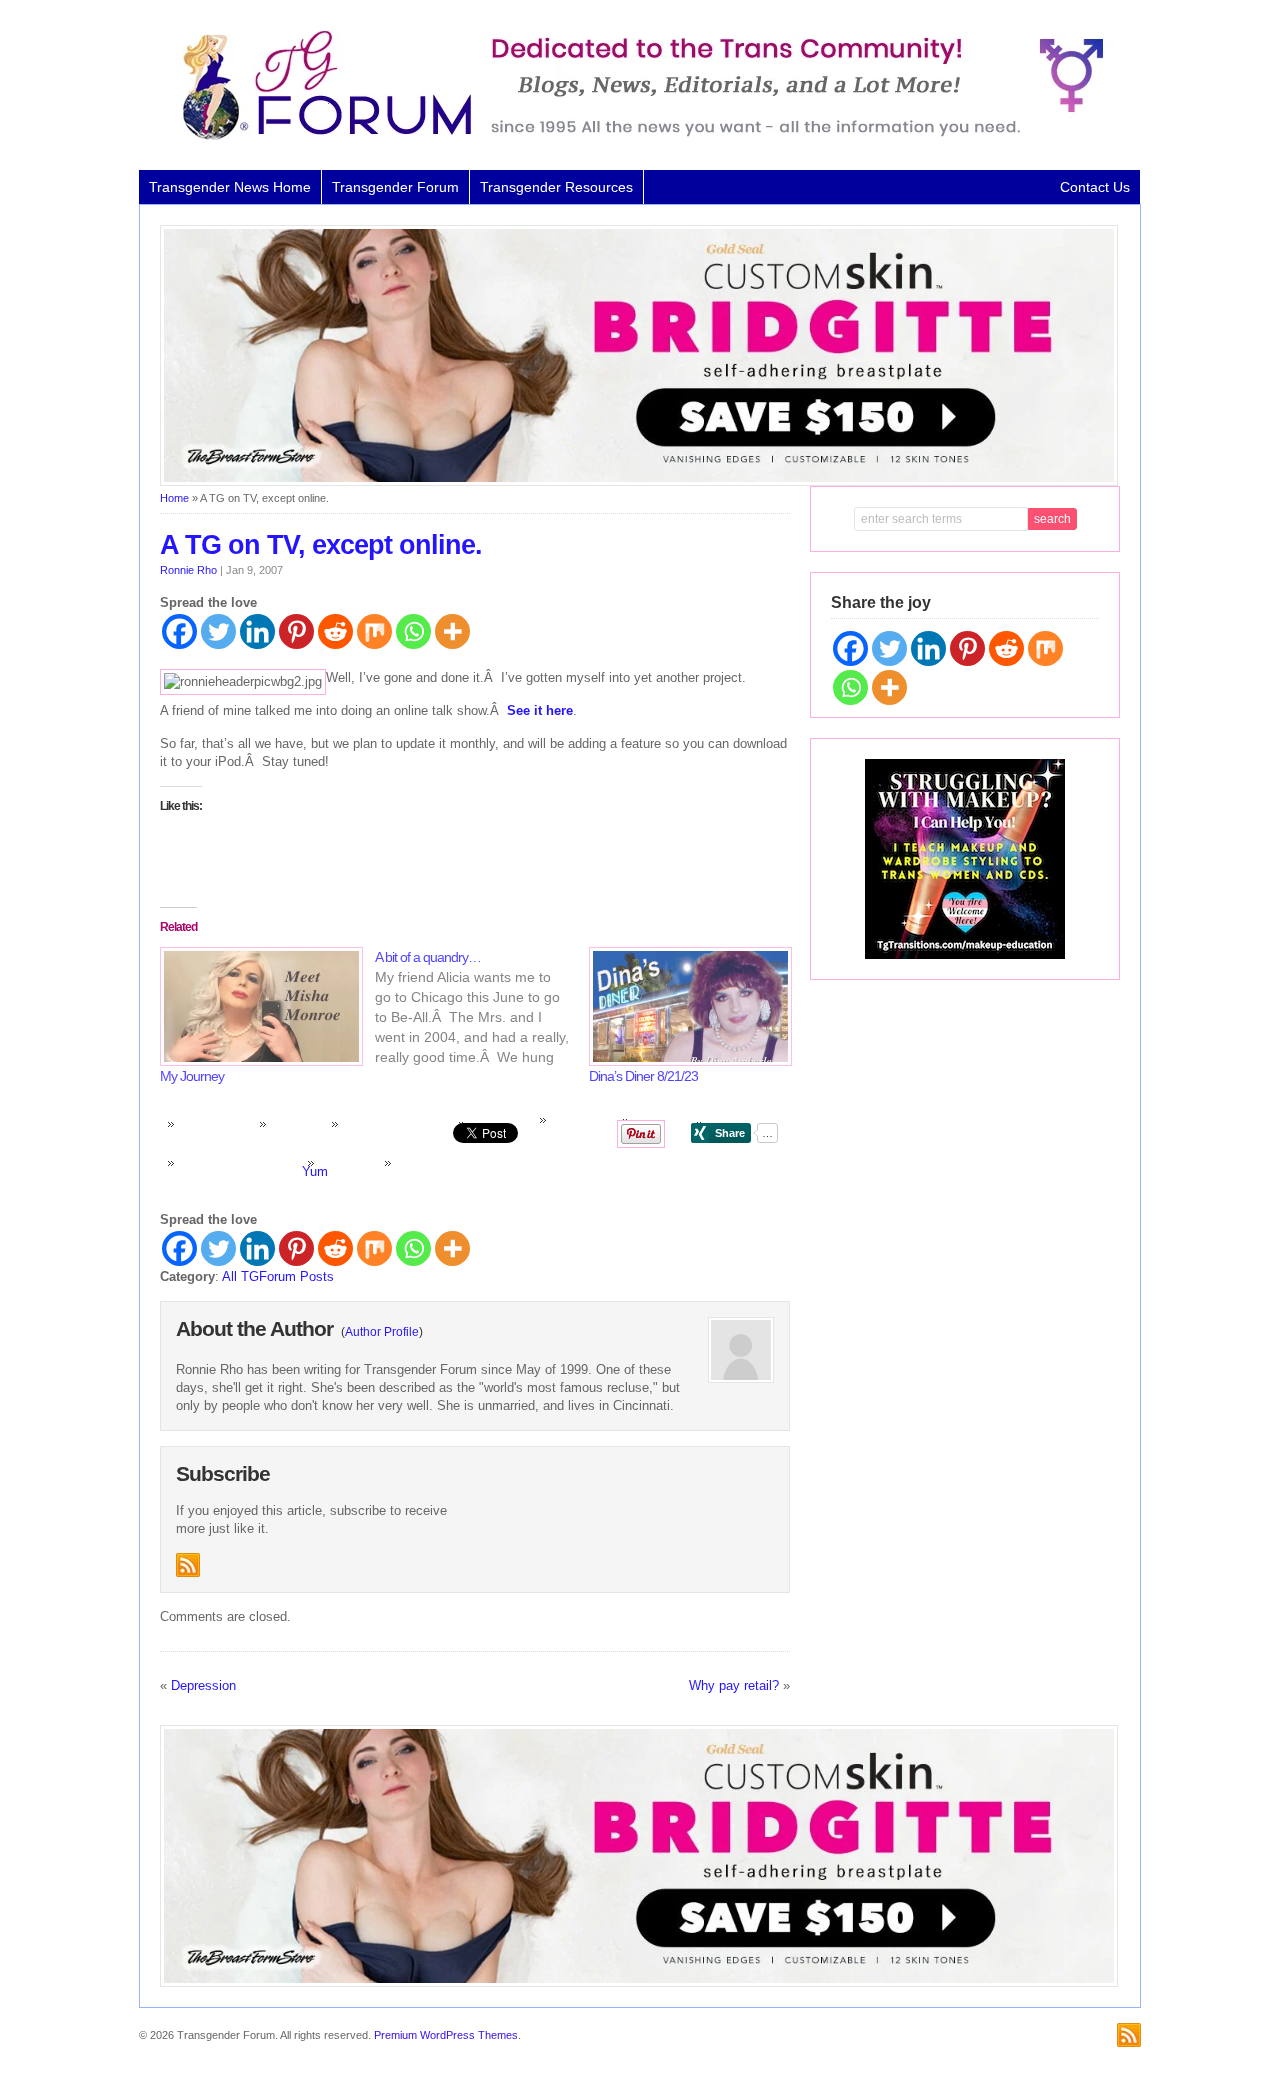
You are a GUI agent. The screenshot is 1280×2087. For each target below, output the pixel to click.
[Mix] (374, 631)
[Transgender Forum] (634, 136)
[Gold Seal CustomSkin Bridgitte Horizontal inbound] (639, 482)
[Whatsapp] (413, 631)
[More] (452, 631)
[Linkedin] (257, 631)
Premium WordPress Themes (446, 2035)
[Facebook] (179, 631)
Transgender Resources (556, 187)
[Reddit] (335, 631)
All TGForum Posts (278, 1276)
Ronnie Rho (188, 570)
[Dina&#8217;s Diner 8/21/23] (686, 1006)
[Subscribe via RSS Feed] (188, 1565)
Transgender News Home (230, 187)
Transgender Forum (395, 187)
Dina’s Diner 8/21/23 (643, 1076)
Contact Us (1095, 187)
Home (174, 498)
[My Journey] (257, 1006)
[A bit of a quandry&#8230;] (482, 1007)
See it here (540, 710)
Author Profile (382, 1332)
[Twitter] (218, 631)
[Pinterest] (296, 631)
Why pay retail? (734, 1685)
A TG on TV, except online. (321, 545)
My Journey (192, 1076)
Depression (203, 1685)
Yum (315, 1171)
